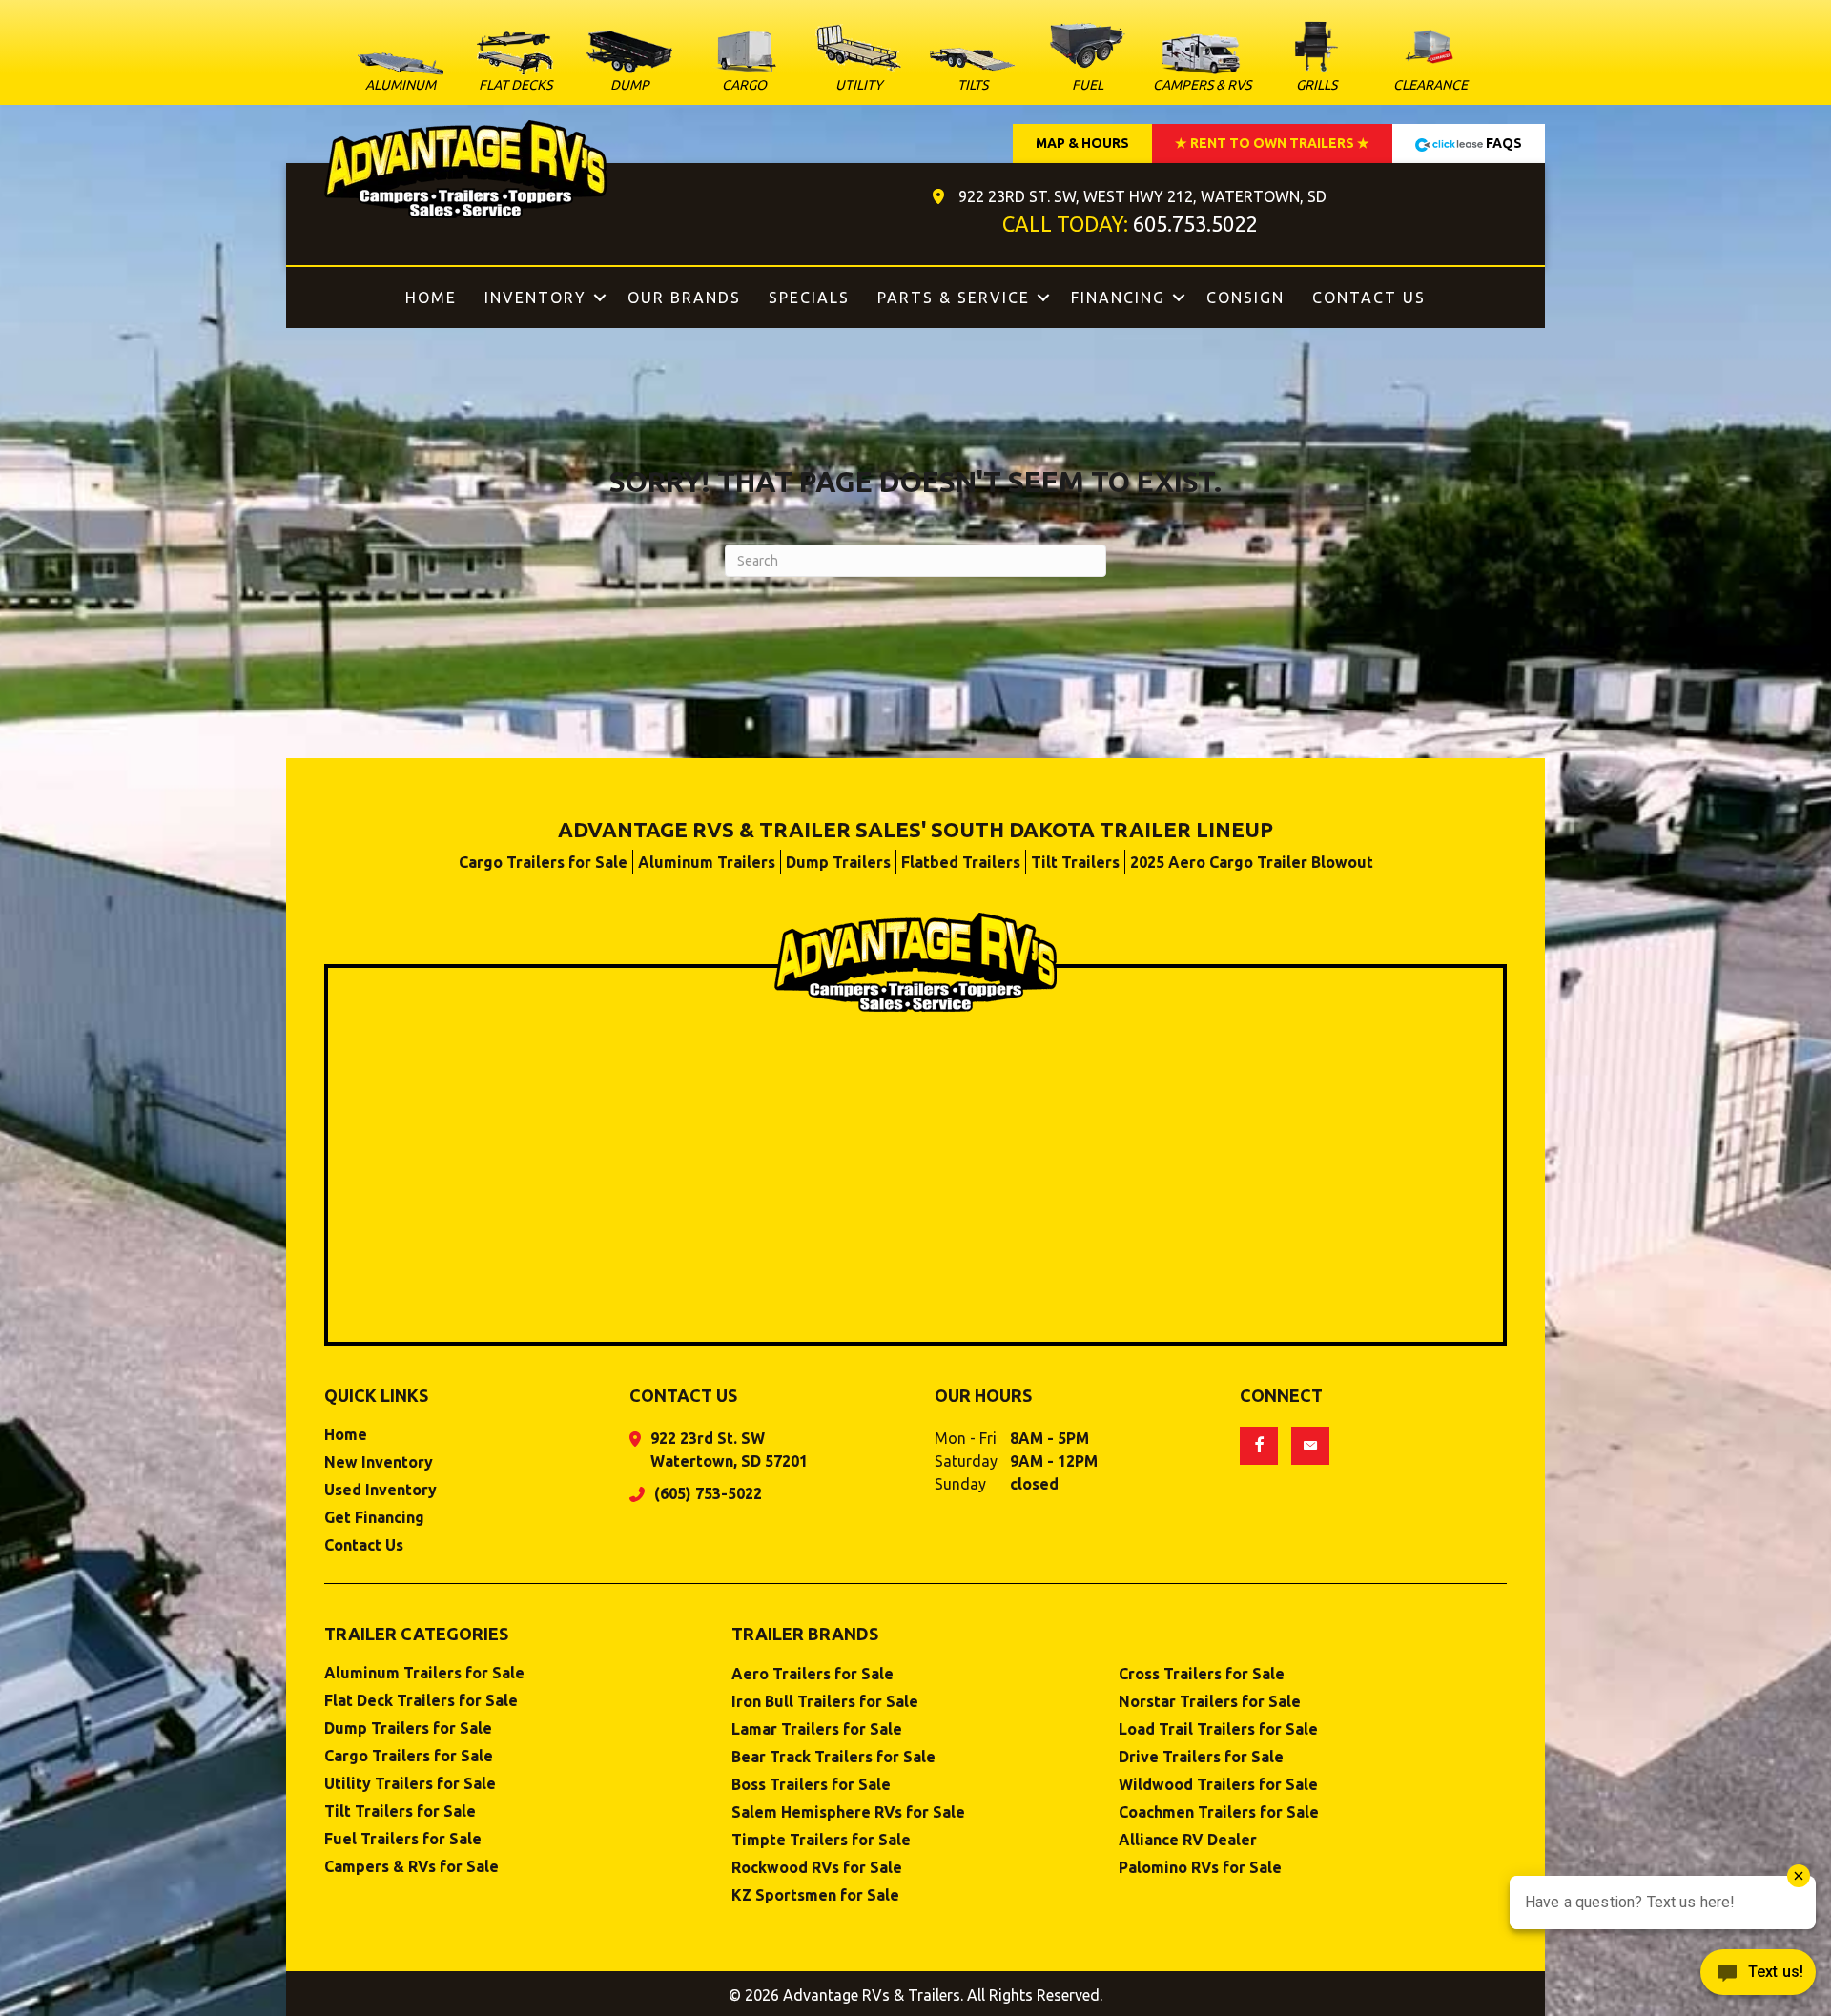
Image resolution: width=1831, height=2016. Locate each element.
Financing (1118, 298)
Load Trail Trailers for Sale (1218, 1729)
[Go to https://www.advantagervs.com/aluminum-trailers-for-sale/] (401, 77)
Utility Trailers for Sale (410, 1784)
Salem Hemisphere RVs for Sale (848, 1812)
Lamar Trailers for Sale (817, 1729)
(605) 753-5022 (708, 1493)
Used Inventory (381, 1490)
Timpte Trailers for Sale (821, 1840)
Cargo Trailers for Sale (543, 862)
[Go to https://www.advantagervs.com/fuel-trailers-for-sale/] (1087, 57)
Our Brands (684, 298)
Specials (809, 298)
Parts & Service (954, 298)
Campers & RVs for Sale (411, 1867)
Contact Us (1369, 298)
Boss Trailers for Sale (811, 1785)
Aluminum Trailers (707, 862)
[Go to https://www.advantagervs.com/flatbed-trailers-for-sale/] (515, 65)
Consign (1245, 298)
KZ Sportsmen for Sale (815, 1895)
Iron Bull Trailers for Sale (825, 1702)
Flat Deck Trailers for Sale (421, 1701)
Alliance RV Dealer (1188, 1840)
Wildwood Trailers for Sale (1218, 1785)
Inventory (535, 298)
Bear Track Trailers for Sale (833, 1757)
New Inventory (379, 1462)
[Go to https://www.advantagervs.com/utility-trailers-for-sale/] (858, 62)
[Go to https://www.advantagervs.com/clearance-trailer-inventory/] (1430, 59)
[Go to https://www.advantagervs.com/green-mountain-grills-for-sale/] (1316, 59)
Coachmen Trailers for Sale (1219, 1812)
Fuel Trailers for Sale (403, 1839)
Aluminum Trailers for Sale (424, 1673)
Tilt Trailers (1075, 862)
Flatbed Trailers (961, 862)
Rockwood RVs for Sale (817, 1868)
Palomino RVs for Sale (1200, 1868)
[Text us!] (1758, 1977)
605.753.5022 (1195, 224)
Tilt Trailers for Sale (400, 1811)
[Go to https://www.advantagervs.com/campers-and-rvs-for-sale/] (1202, 66)
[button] (600, 298)
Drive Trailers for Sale (1201, 1757)
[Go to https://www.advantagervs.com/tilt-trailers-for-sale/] (973, 74)
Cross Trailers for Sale (1202, 1674)
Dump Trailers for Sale (408, 1728)
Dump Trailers (838, 862)
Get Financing (374, 1518)
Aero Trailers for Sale (813, 1674)
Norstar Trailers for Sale (1210, 1702)
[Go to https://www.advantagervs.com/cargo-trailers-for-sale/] (744, 66)
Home (431, 298)
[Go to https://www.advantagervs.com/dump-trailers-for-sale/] (629, 65)
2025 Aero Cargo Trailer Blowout (1252, 862)
